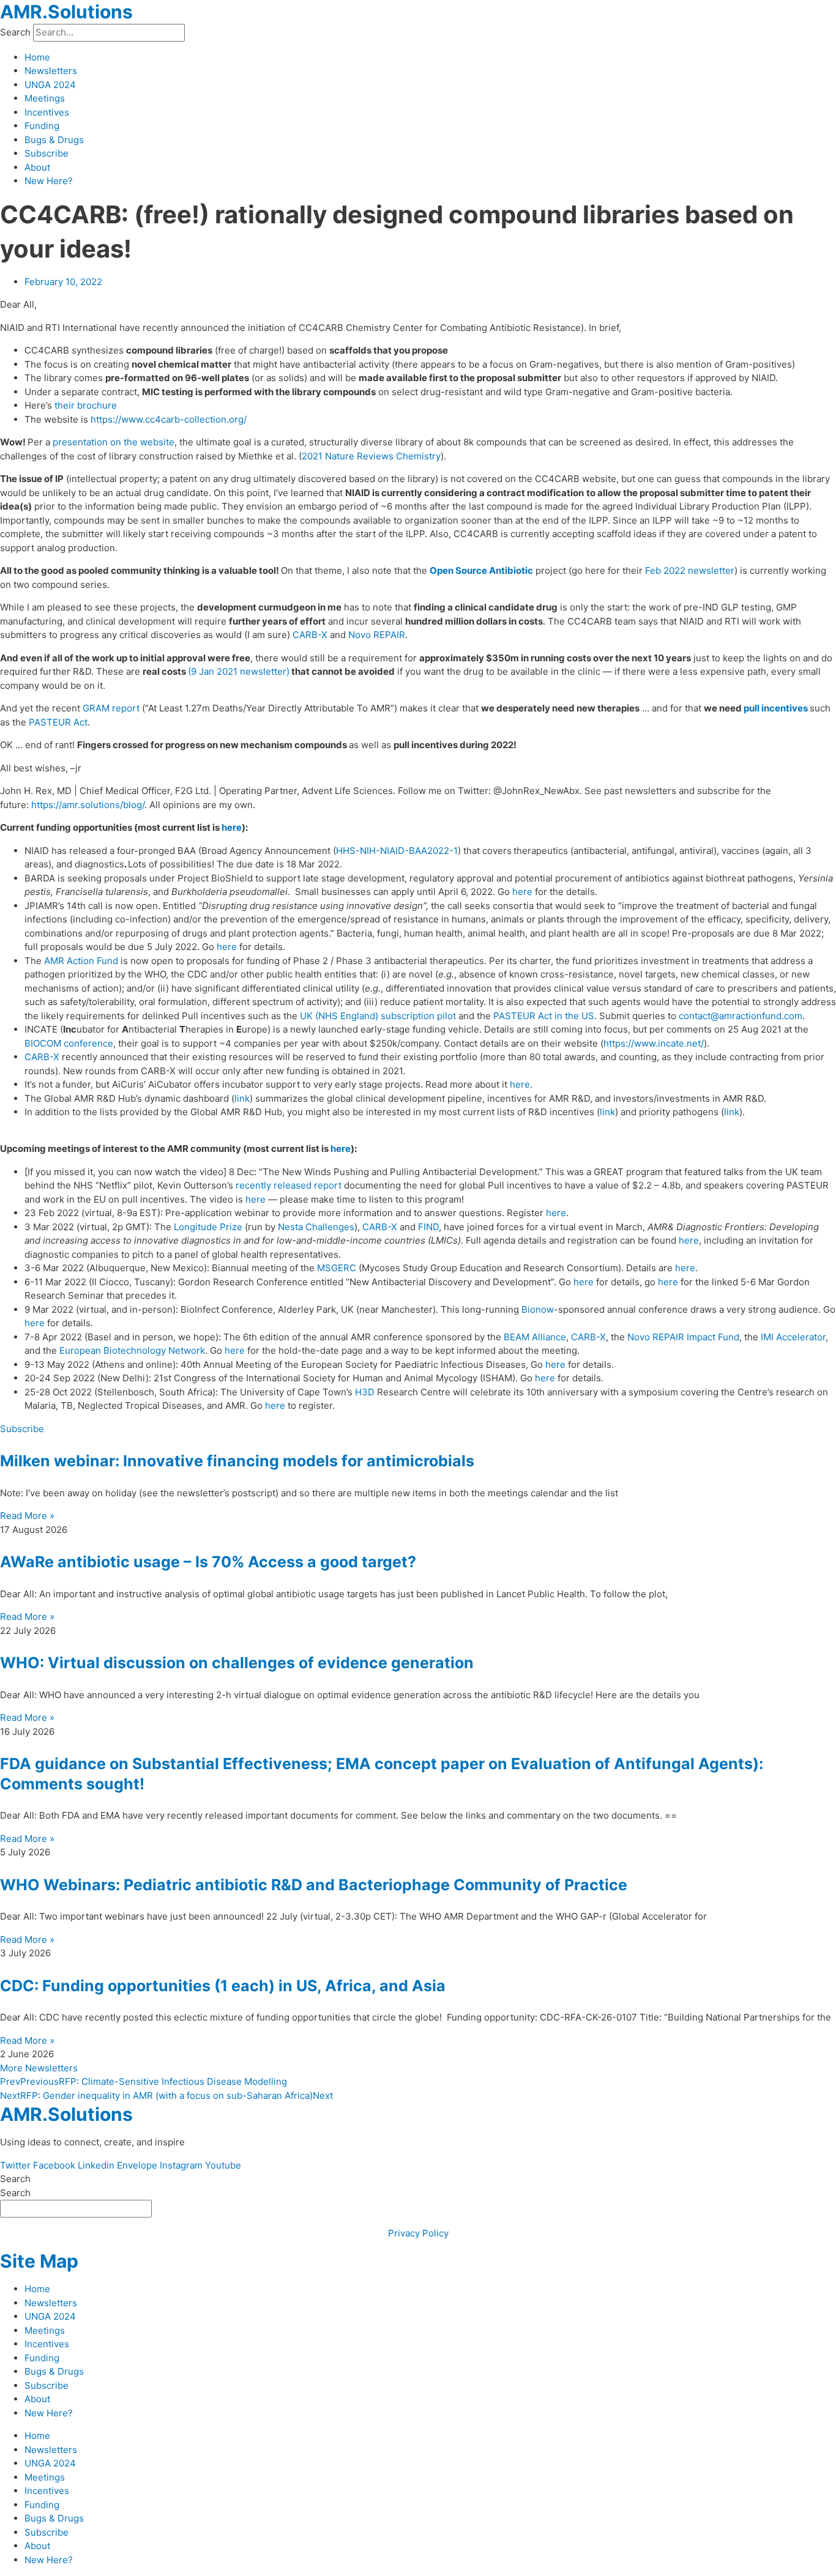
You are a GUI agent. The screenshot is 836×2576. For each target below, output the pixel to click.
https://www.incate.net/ (654, 1043)
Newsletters (51, 71)
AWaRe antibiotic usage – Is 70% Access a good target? (208, 1562)
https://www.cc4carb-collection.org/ (169, 419)
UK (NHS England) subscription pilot (378, 1016)
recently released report (289, 1185)
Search (15, 32)
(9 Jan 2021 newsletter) (239, 671)
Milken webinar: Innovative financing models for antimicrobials (237, 1461)
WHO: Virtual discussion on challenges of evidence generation (237, 1663)
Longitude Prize (208, 1227)
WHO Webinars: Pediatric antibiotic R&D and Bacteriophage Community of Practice (314, 1885)
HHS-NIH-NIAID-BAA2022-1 (397, 851)
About (37, 167)
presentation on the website (114, 442)
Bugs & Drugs (54, 140)
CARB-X (310, 635)
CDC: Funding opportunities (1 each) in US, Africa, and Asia (223, 1986)
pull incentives (776, 708)
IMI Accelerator (793, 1337)
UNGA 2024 (50, 85)
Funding (42, 126)
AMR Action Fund (81, 961)
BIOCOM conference (69, 1043)
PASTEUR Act (58, 722)
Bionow (538, 1309)
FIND (428, 1227)
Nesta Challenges (316, 1227)
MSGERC (337, 1268)
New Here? (49, 181)
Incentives (47, 112)
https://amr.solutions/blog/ (88, 805)
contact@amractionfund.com (741, 1016)
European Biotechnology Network (132, 1350)
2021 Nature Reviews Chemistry (371, 456)
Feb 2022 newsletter (690, 570)
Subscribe (47, 153)
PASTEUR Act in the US (544, 1016)
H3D (365, 1392)
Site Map (39, 2261)
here (232, 827)
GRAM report (111, 708)
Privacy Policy (418, 2233)
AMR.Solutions (66, 12)
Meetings (45, 98)
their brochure (86, 405)
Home (37, 57)
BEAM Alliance (535, 1337)
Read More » (27, 1516)
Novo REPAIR (377, 635)
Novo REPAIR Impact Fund (683, 1337)
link (242, 1098)
